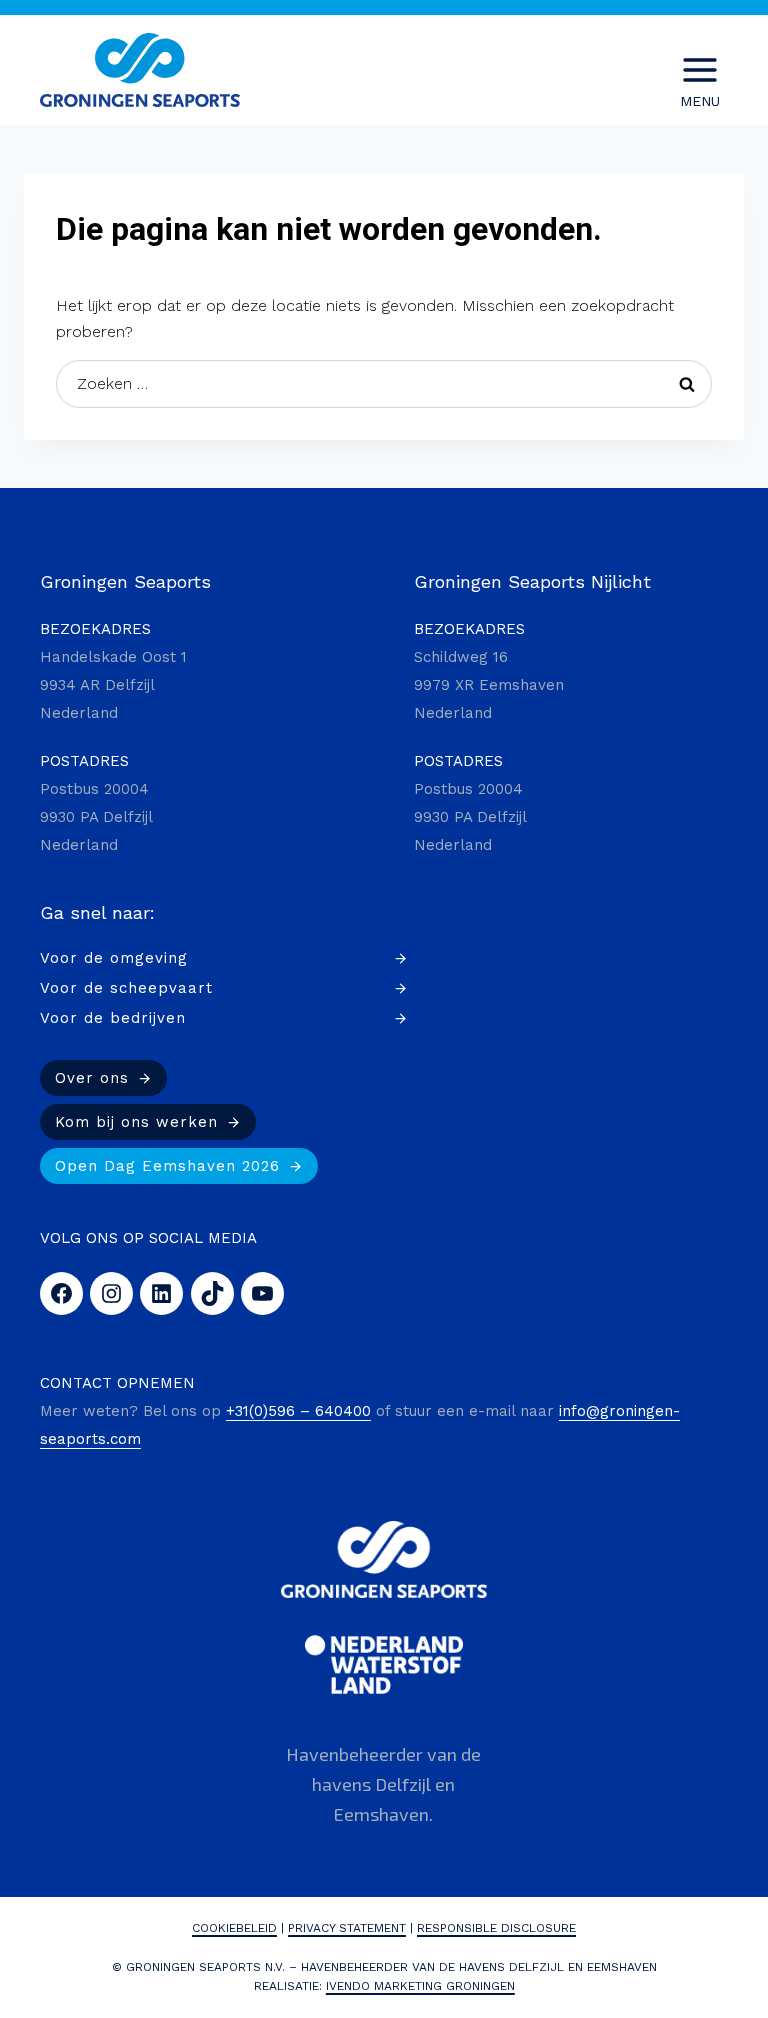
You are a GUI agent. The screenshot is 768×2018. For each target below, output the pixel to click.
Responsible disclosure (496, 1928)
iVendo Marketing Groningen (420, 1986)
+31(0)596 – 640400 (298, 1411)
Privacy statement (347, 1928)
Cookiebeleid (234, 1928)
